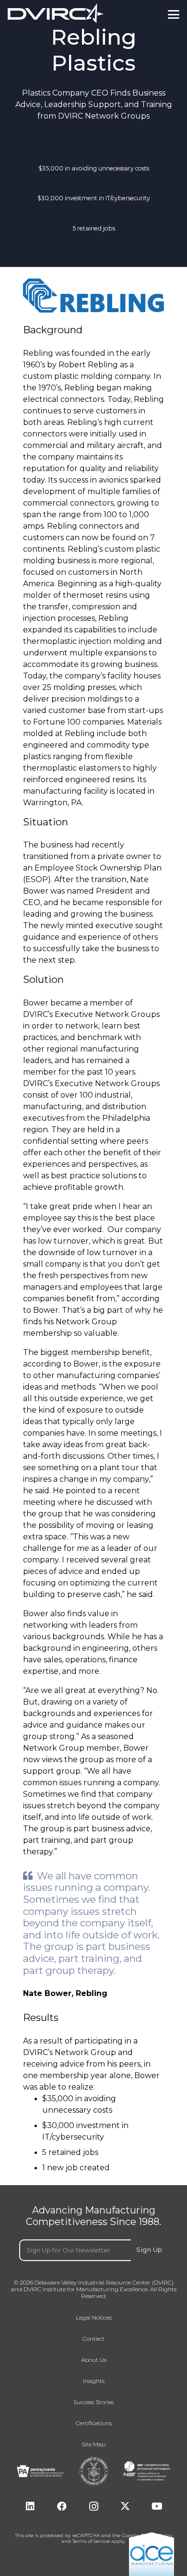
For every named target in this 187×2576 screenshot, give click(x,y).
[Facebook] (62, 2506)
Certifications (94, 2423)
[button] (174, 14)
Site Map (93, 2444)
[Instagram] (93, 2506)
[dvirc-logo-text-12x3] (56, 13)
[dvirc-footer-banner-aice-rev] (152, 2554)
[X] (125, 2506)
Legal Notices (94, 2318)
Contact (93, 2339)
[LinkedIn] (30, 2506)
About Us (94, 2360)
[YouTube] (157, 2506)
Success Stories (93, 2402)
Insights (94, 2381)
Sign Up (149, 2249)
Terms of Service (91, 2541)
